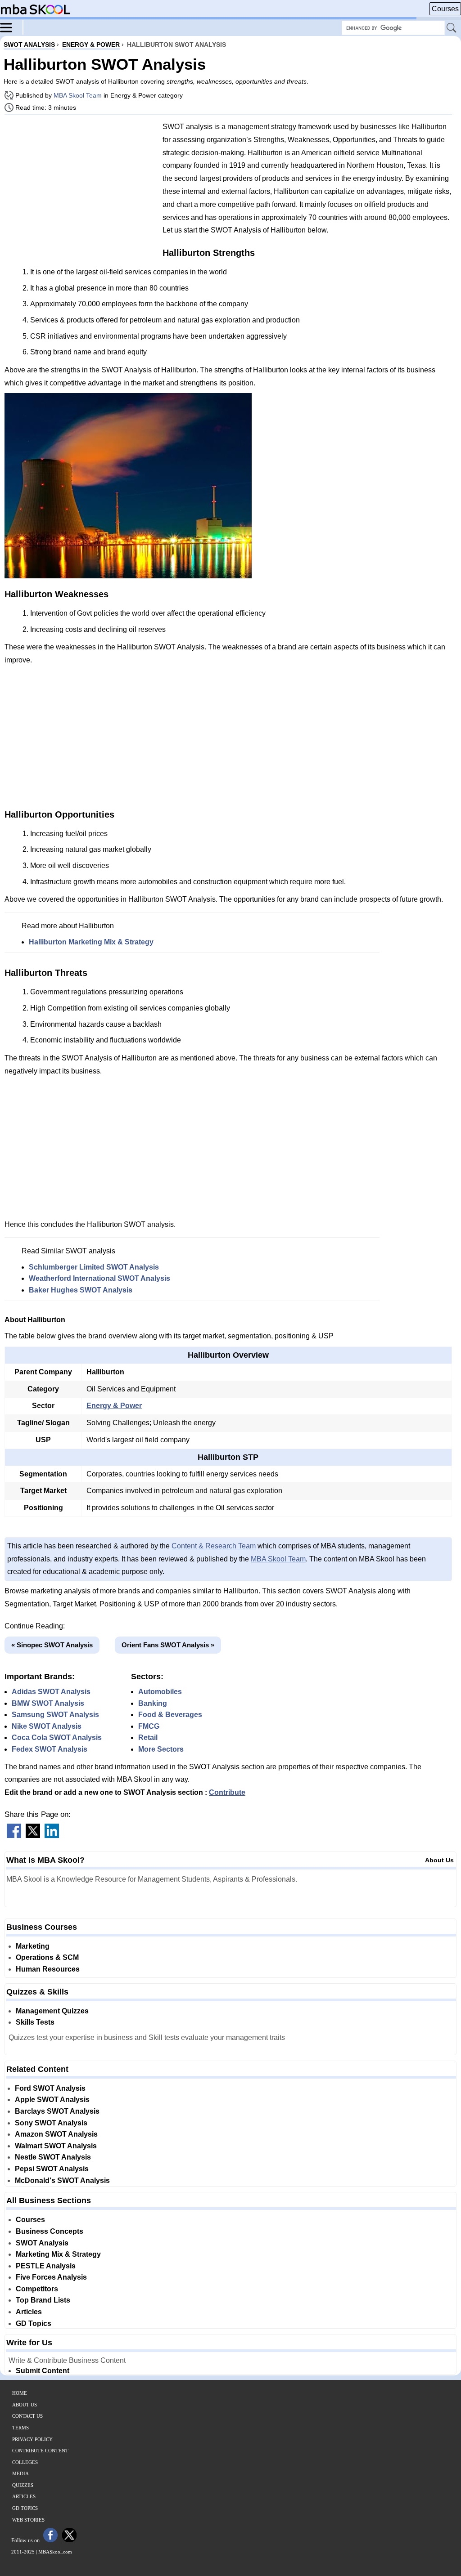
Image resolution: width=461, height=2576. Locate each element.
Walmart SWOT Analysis (56, 2146)
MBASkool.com (55, 2552)
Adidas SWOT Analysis (51, 1692)
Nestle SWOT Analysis (53, 2157)
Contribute (227, 1792)
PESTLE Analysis (46, 2266)
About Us (439, 1860)
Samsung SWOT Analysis (55, 1715)
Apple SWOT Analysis (52, 2100)
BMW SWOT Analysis (48, 1703)
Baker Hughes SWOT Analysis (81, 1290)
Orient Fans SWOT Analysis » (168, 1645)
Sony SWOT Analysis (51, 2123)
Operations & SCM (47, 1957)
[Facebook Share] (14, 1836)
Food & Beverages (170, 1715)
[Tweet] (33, 1836)
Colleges (25, 2462)
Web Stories (28, 2520)
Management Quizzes (52, 2011)
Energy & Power (114, 1406)
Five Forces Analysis (51, 2277)
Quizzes (23, 2485)
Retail (148, 1737)
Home (20, 2393)
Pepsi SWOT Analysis (52, 2169)
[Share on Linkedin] (52, 1836)
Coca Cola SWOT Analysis (57, 1737)
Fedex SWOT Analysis (50, 1749)
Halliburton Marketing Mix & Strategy (91, 942)
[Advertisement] (80, 184)
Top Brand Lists (43, 2300)
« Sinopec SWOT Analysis (52, 1645)
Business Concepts (50, 2231)
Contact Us (27, 2416)
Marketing (33, 1946)
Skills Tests (35, 2022)
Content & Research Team (214, 1546)
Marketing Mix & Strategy (58, 2254)
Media (20, 2473)
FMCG (149, 1726)
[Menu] (12, 27)
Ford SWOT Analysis (50, 2088)
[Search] (452, 28)
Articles (29, 2312)
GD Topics (34, 2323)
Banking (153, 1703)
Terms (20, 2428)
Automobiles (160, 1692)
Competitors (37, 2289)
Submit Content (43, 2371)
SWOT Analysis (42, 2243)
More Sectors (161, 1749)
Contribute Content (40, 2451)
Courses (445, 9)
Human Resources (48, 1969)
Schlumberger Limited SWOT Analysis (94, 1267)
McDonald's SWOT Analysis (62, 2180)
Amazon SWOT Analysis (56, 2134)
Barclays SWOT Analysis (57, 2111)
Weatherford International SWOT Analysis (99, 1278)
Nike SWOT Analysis (47, 1726)
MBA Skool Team (78, 95)
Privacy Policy (32, 2439)
